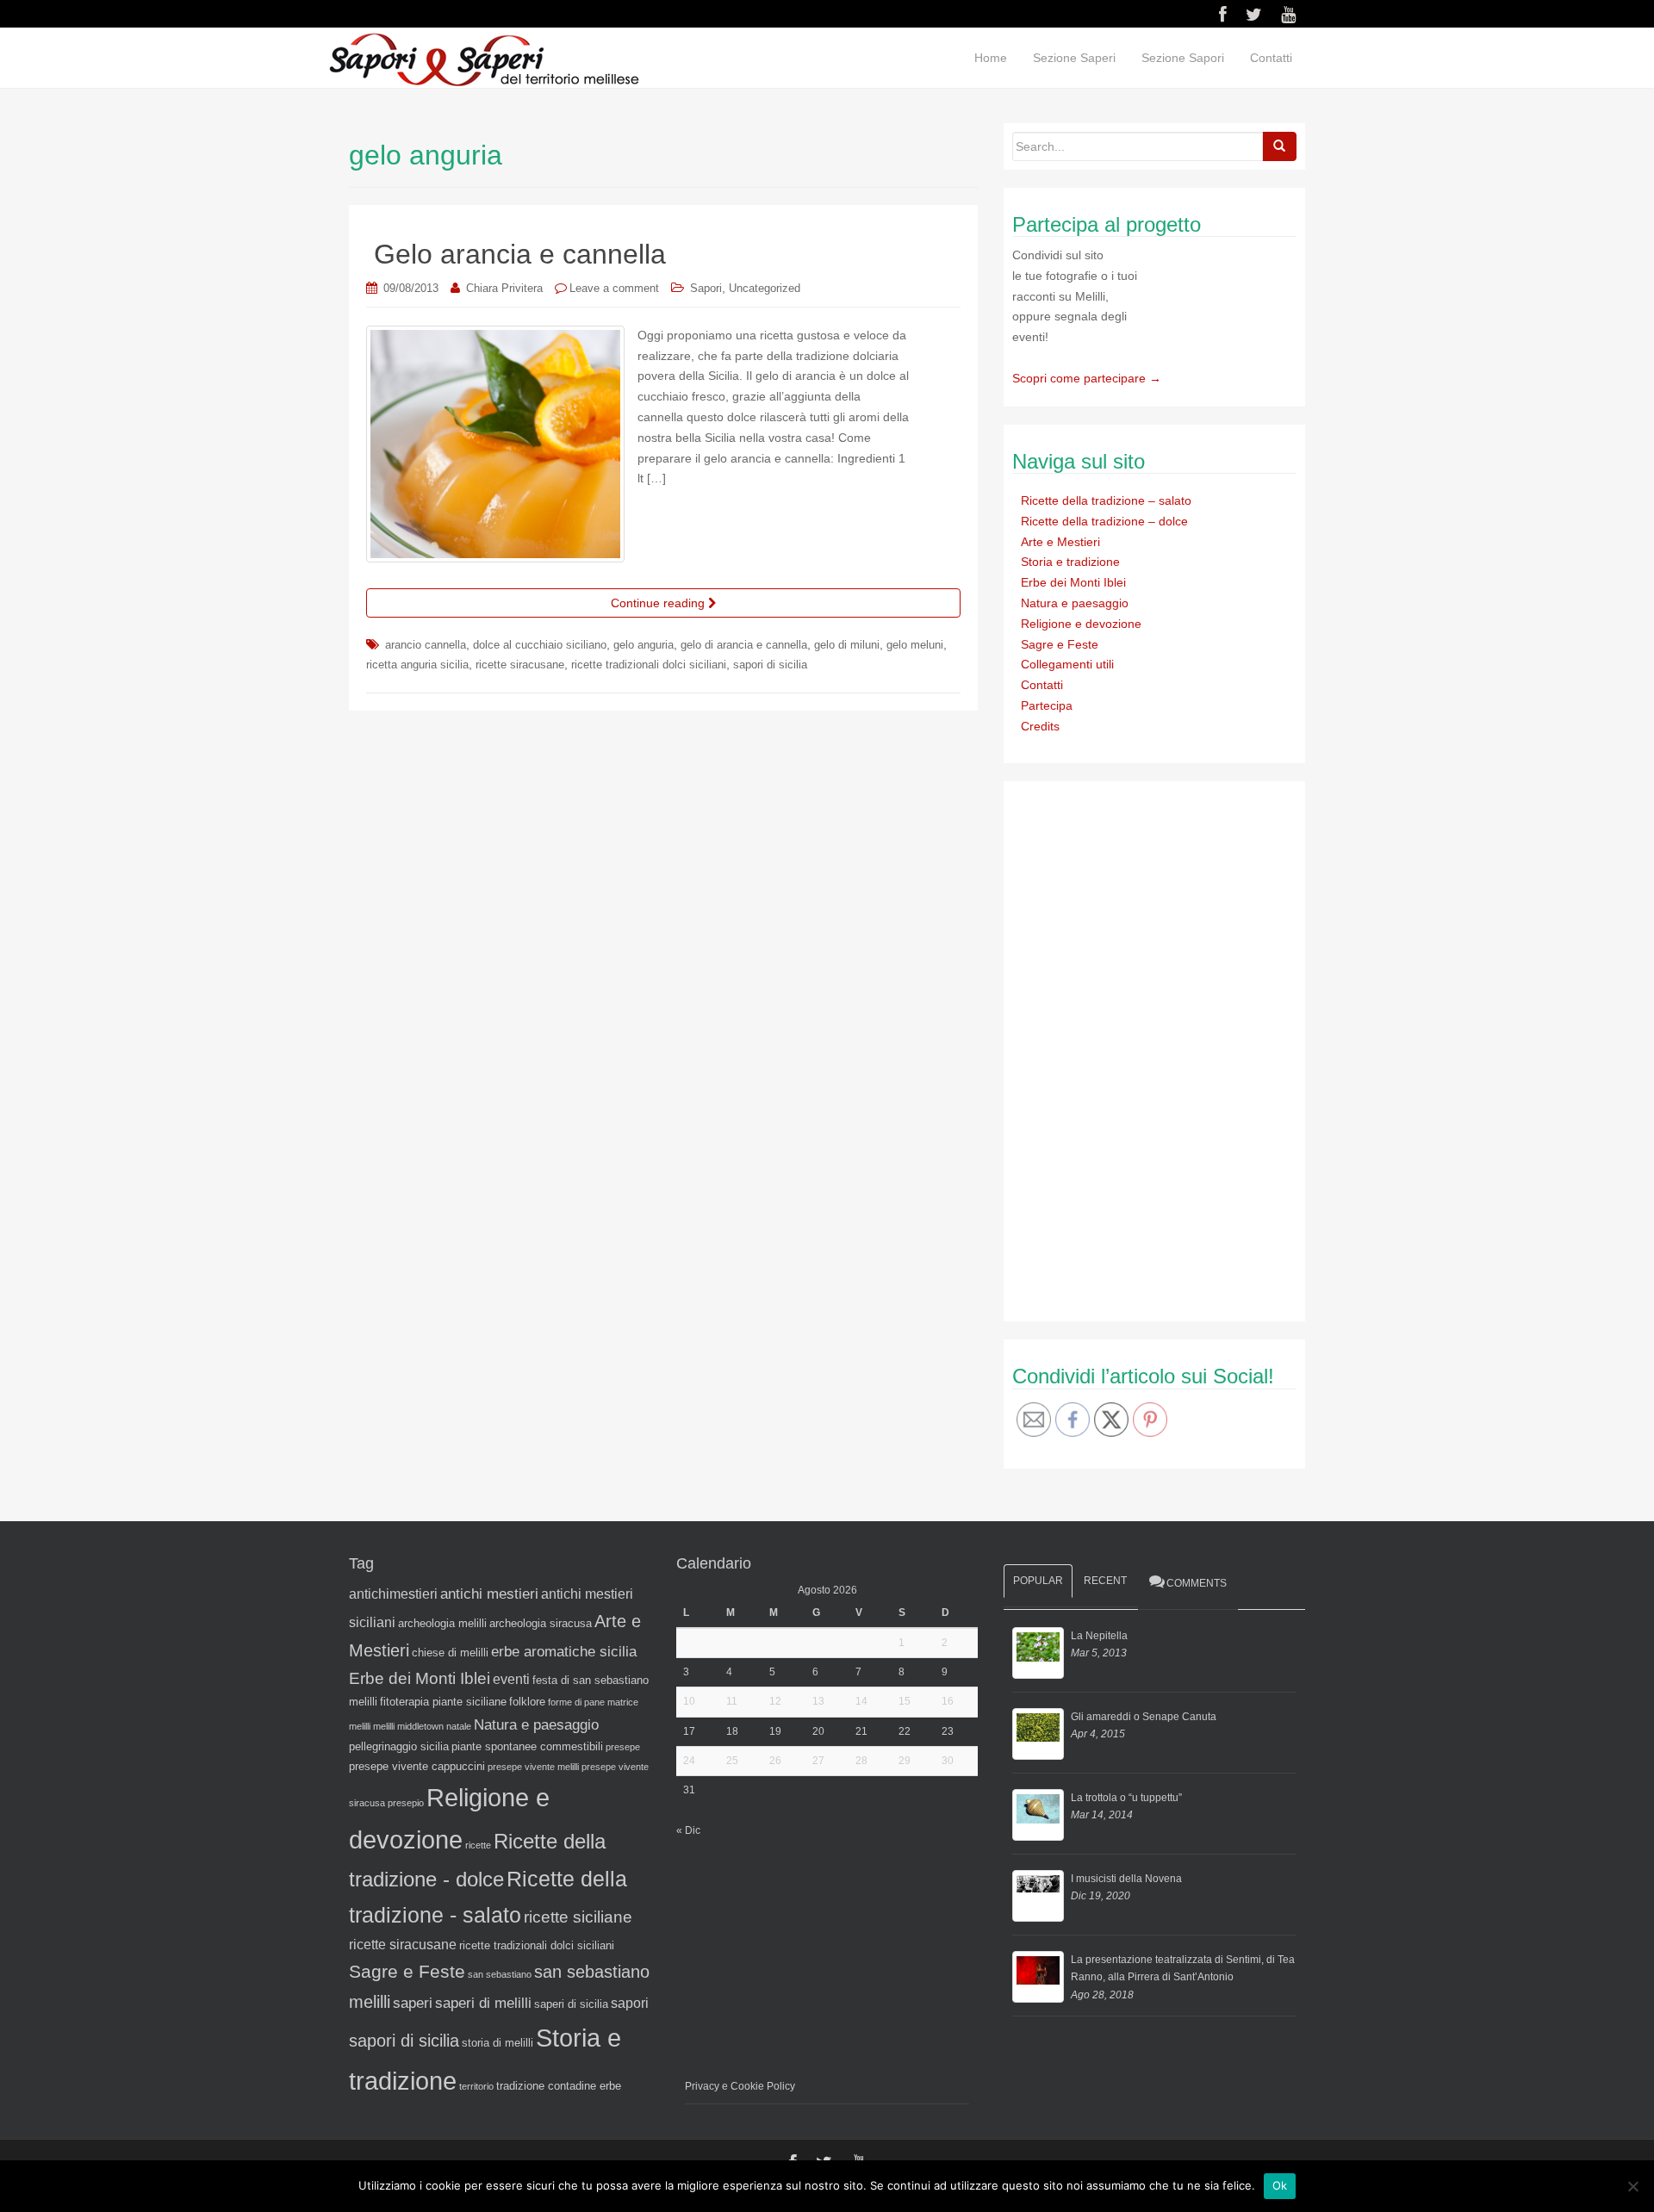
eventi (511, 1679)
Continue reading (659, 603)
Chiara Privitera (504, 288)
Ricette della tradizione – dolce (1104, 521)
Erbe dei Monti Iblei (1073, 582)
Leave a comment (614, 288)
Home (991, 58)
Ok (1280, 2185)
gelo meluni (915, 645)
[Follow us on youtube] (1288, 15)
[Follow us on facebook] (1223, 15)
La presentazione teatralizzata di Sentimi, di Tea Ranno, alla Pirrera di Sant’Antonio (1183, 1968)
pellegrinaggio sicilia (399, 1746)
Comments (1197, 1583)
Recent (1105, 1581)
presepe (623, 1747)
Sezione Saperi (1074, 58)
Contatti (1271, 58)
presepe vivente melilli (533, 1767)
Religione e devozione (1081, 624)
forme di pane (576, 1702)
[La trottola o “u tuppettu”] (1038, 1815)
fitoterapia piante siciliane (443, 1702)
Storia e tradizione (1070, 562)
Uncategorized (765, 288)
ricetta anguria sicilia (417, 665)
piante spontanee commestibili (527, 1746)
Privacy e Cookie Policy (740, 2086)
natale (459, 1726)
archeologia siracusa (541, 1623)
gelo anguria (644, 645)
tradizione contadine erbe (559, 2086)
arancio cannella (426, 645)
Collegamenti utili (1067, 664)
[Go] (1279, 146)
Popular (1038, 1581)
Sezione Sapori (1183, 58)
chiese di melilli (450, 1653)
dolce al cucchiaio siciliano (540, 645)
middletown (420, 1726)
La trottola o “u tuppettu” (1126, 1798)
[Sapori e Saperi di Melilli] (483, 59)
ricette (478, 1845)
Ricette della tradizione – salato (1106, 500)
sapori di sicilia (770, 665)
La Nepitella (1099, 1636)
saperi (413, 2003)
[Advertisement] (1141, 1048)
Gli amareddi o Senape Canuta (1144, 1717)
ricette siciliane (578, 1917)
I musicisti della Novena (1126, 1879)
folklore (527, 1702)
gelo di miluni (847, 645)
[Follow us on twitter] (1254, 15)
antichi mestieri (489, 1594)
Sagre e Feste (1060, 644)
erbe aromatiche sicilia (564, 1651)
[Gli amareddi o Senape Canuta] (1038, 1734)
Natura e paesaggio (1075, 603)
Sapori (706, 288)
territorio (476, 2086)
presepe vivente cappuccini (417, 1766)
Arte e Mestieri (1060, 542)
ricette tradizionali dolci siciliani (649, 665)
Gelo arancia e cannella (520, 254)
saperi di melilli (483, 2003)
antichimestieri (393, 1594)
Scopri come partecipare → (1087, 378)
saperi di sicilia (571, 2004)
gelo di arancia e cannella (744, 645)
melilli (384, 1726)
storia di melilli (497, 2043)
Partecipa (1047, 705)
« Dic (688, 1830)
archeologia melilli (442, 1623)
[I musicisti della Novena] (1038, 1896)
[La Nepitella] (1038, 1653)
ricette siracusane (520, 665)
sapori (630, 2003)
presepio (406, 1803)
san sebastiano (500, 1974)
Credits (1040, 726)
